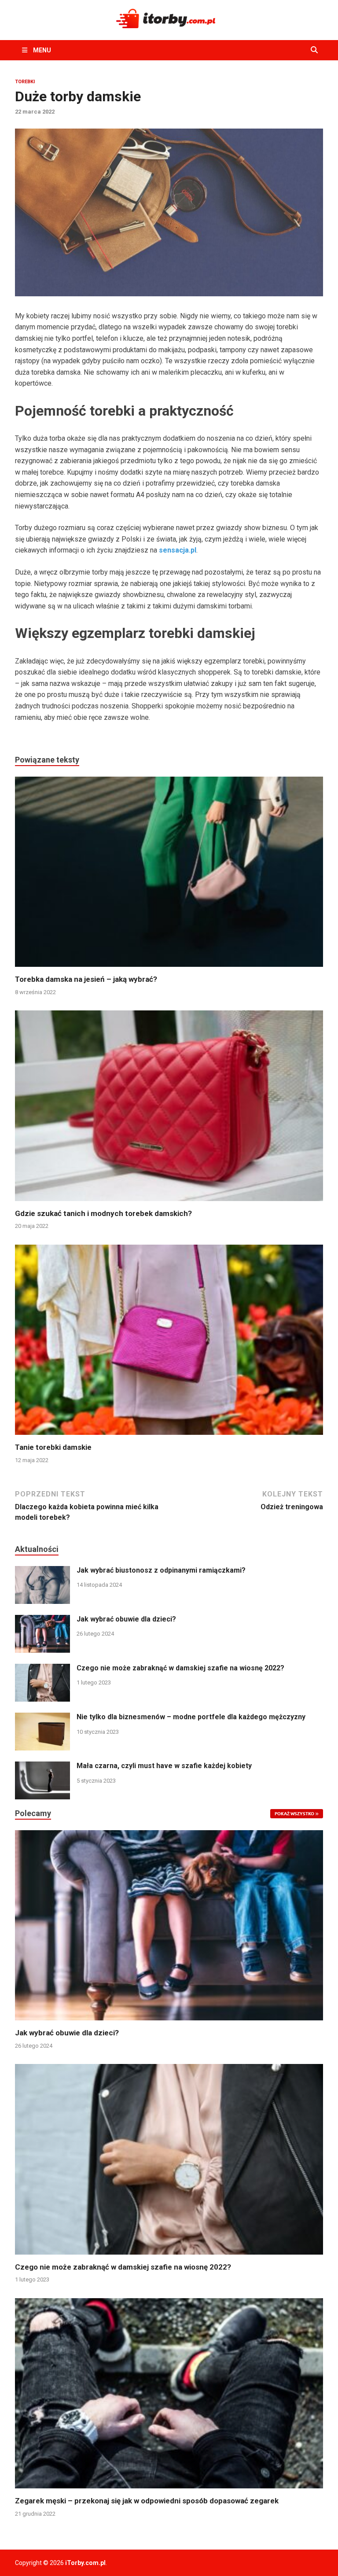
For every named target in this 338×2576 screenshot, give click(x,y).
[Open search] (314, 50)
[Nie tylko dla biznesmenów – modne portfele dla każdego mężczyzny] (42, 1718)
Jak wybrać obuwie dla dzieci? (126, 1619)
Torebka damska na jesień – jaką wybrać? (86, 979)
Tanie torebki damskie (53, 1447)
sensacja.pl (178, 550)
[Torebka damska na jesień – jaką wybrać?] (169, 875)
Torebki (25, 82)
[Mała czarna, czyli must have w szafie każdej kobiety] (42, 1767)
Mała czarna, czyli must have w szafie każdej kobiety (164, 1766)
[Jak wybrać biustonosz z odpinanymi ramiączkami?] (42, 1571)
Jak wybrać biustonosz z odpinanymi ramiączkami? (161, 1570)
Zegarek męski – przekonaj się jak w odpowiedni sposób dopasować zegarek (147, 2501)
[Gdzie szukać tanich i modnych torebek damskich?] (169, 1109)
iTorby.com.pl (85, 2563)
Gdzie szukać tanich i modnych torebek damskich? (103, 1213)
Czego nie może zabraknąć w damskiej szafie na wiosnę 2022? (180, 1668)
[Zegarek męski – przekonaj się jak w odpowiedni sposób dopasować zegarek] (169, 2393)
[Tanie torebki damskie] (169, 1343)
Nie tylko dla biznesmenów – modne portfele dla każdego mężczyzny (191, 1717)
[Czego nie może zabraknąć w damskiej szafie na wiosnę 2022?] (42, 1669)
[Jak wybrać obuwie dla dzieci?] (42, 1620)
